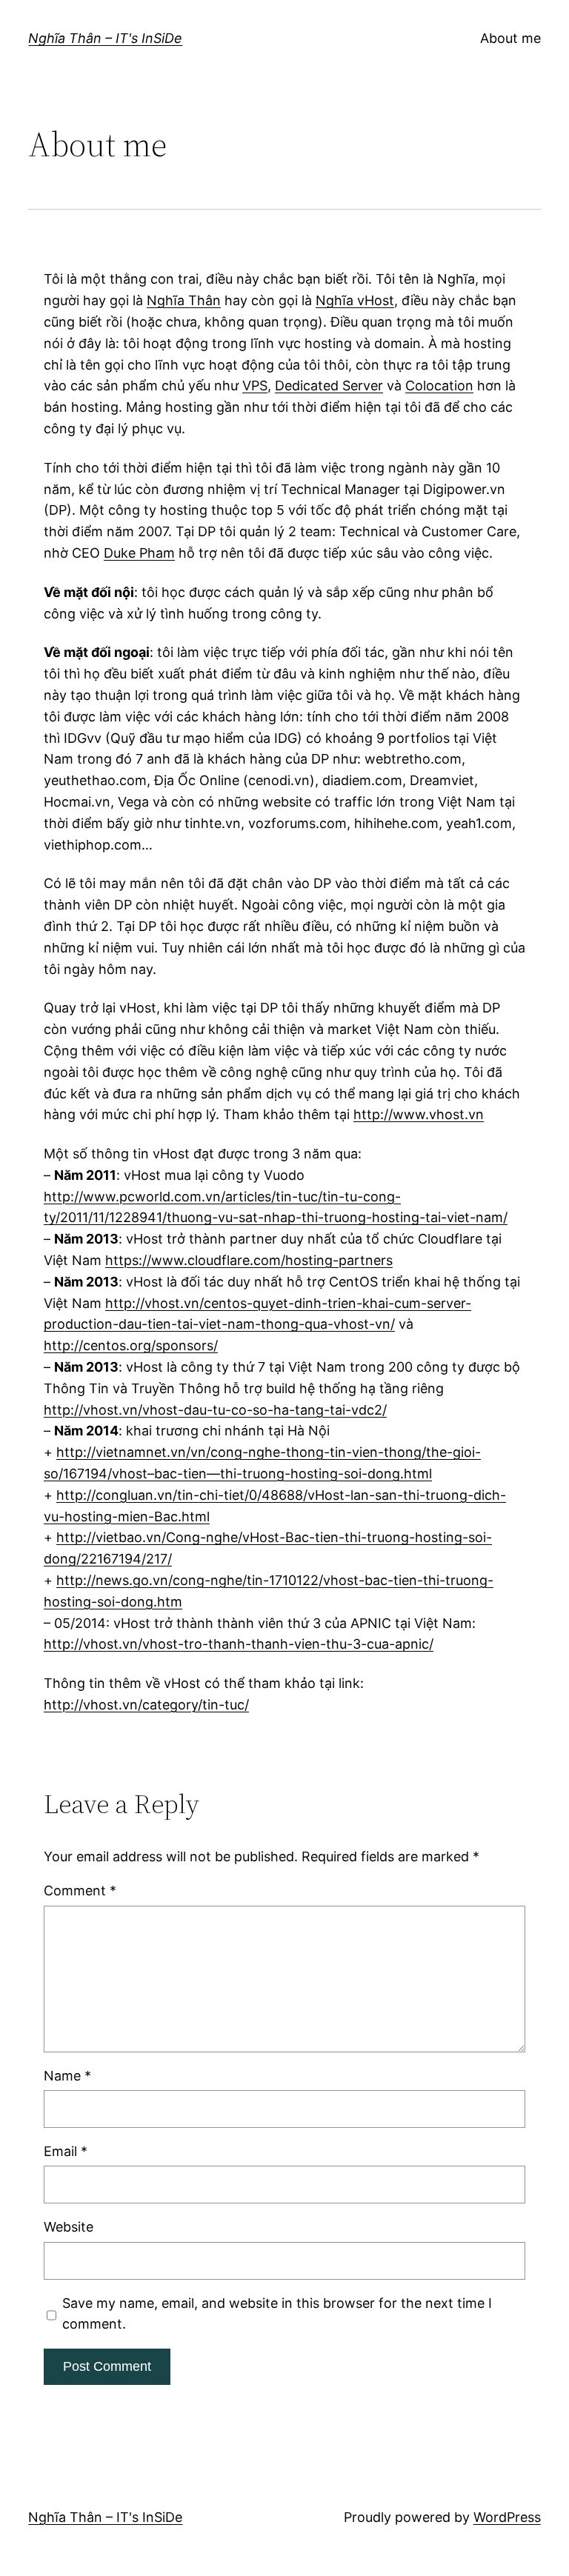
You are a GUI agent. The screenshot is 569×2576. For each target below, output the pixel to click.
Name (67, 2076)
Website (69, 2227)
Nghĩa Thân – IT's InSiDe (105, 38)
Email (66, 2151)
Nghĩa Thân (184, 300)
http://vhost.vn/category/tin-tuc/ (146, 1705)
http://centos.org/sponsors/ (131, 1345)
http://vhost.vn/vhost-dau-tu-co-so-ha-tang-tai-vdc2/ (215, 1410)
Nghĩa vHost (355, 300)
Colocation (439, 386)
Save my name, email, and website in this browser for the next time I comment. (277, 2314)
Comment (80, 1891)
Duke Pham (139, 553)
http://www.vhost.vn (419, 1114)
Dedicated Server (329, 386)
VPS (255, 386)
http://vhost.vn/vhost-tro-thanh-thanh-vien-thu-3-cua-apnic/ (239, 1644)
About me (510, 38)
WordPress (507, 2517)
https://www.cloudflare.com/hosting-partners (249, 1260)
